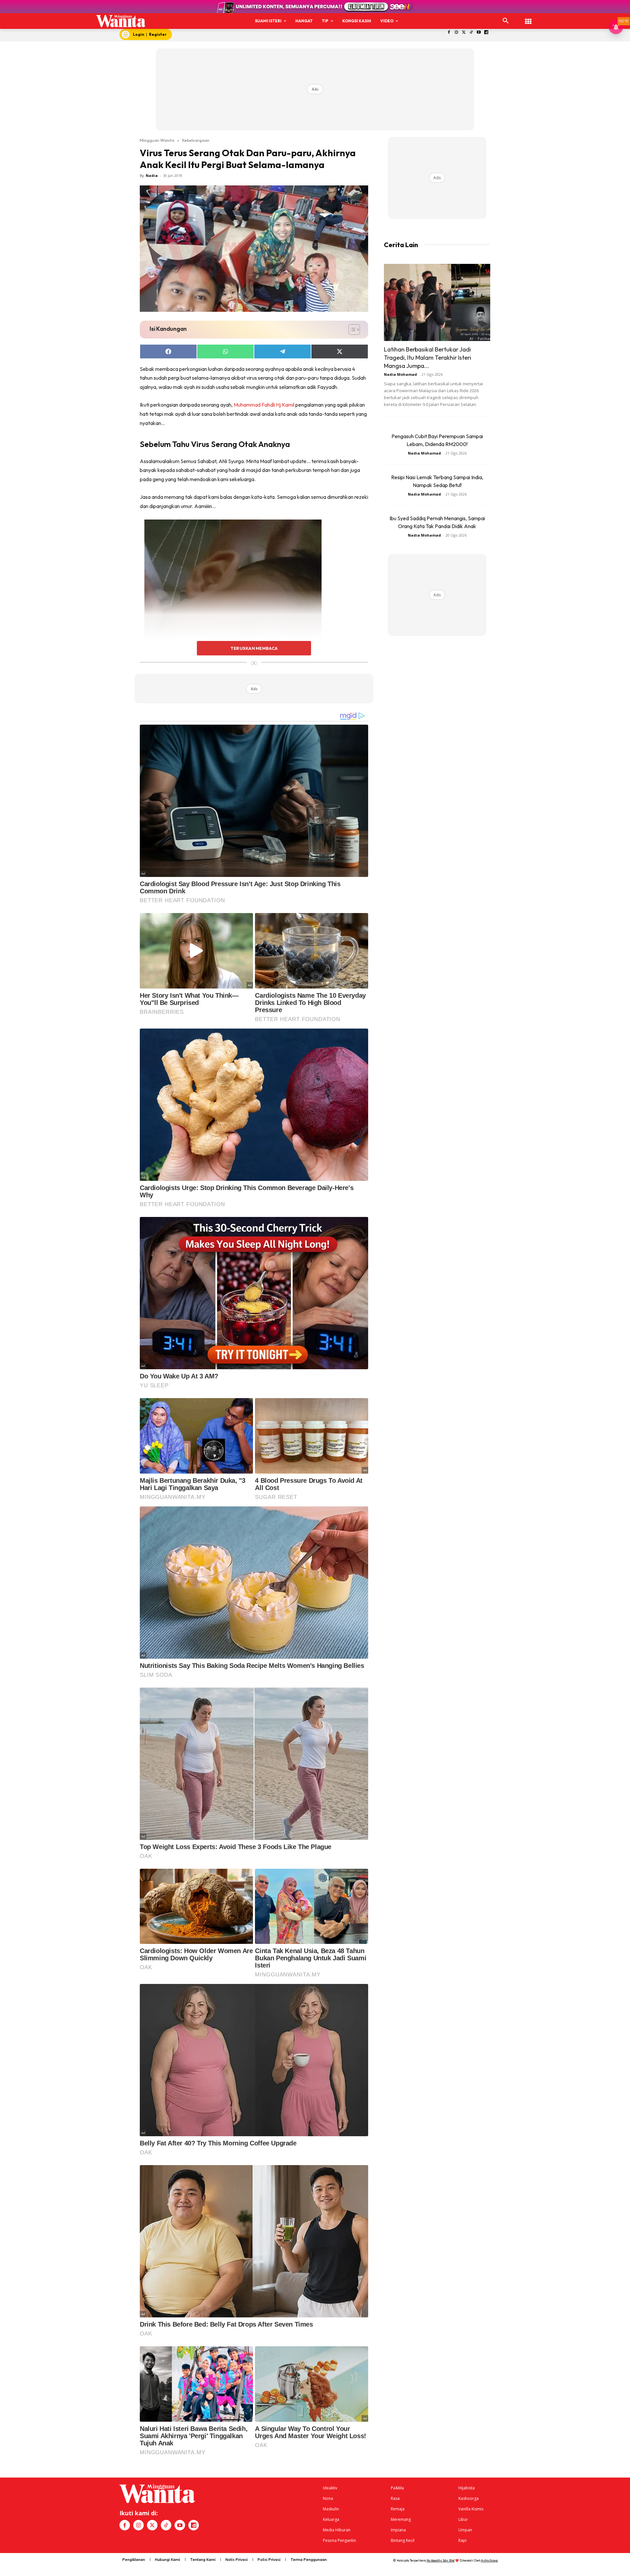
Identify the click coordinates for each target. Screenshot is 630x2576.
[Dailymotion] (486, 33)
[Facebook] (449, 33)
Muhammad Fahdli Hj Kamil (264, 405)
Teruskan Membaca (254, 648)
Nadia (152, 175)
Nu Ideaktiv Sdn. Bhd (441, 2560)
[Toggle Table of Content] (351, 330)
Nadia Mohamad (400, 374)
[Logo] (121, 21)
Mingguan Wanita (157, 140)
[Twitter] (464, 33)
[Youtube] (479, 33)
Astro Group (489, 2560)
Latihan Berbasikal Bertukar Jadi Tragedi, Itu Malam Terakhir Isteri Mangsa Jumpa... (428, 358)
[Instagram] (456, 33)
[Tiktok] (471, 33)
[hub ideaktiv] (528, 18)
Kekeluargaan (196, 140)
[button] (506, 21)
